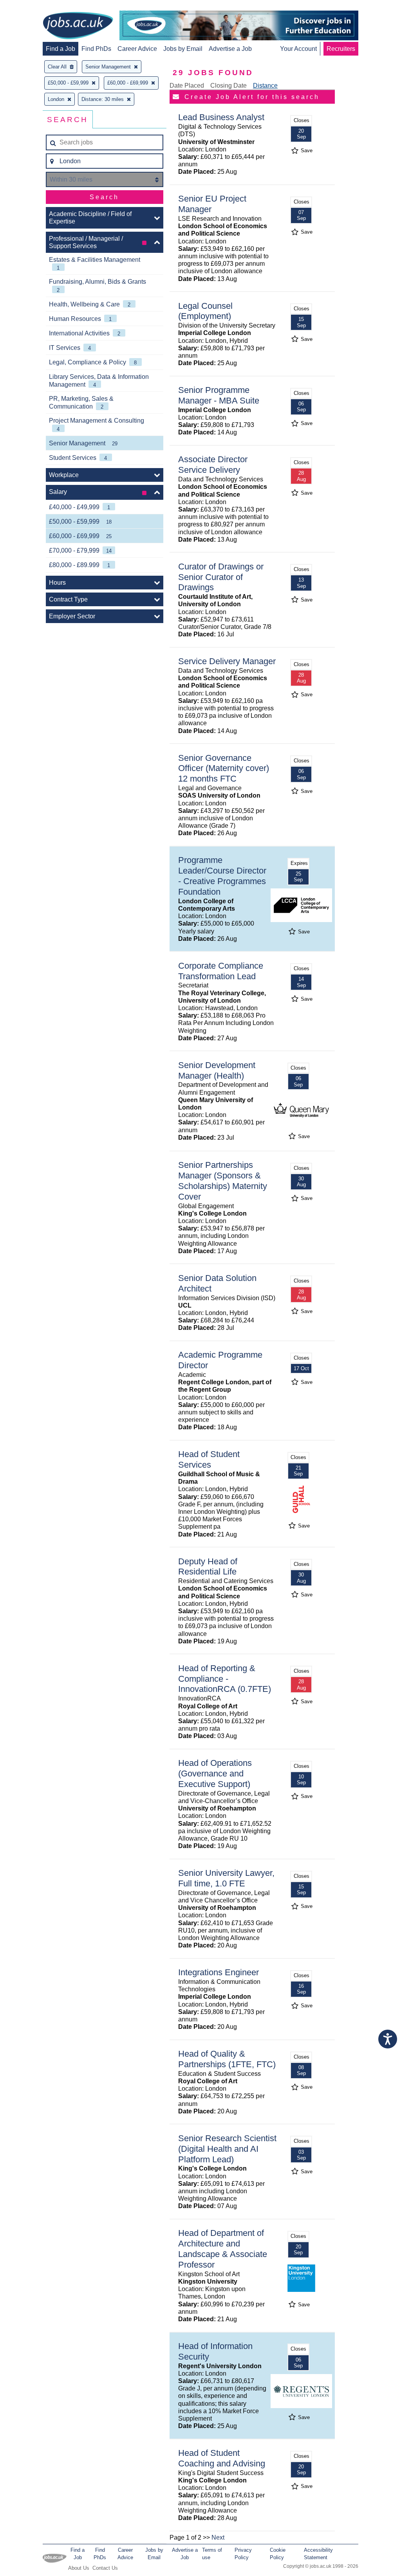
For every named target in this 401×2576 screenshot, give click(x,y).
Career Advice (137, 49)
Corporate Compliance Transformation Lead (221, 971)
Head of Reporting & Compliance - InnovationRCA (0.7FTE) (225, 1679)
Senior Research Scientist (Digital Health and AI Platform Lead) (227, 2149)
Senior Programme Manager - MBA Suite (219, 395)
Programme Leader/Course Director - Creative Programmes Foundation (222, 876)
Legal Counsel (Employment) (205, 311)
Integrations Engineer (219, 1972)
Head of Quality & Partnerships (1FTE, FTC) (227, 2059)
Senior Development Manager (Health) (217, 1070)
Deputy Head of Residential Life (208, 1567)
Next (218, 2537)
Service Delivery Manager (227, 661)
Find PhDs (96, 49)
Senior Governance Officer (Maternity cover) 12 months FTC (224, 768)
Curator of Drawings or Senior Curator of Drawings (221, 577)
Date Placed (187, 86)
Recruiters (341, 49)
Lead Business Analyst (221, 117)
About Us (79, 2568)
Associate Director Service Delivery (213, 465)
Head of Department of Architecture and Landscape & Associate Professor (223, 2249)
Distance (265, 86)
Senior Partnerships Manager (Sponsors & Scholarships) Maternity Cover (223, 1181)
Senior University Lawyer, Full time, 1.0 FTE (226, 1878)
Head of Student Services (209, 1459)
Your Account (298, 49)
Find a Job (61, 49)
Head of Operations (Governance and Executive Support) (215, 1773)
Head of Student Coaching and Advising (222, 2458)
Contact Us (105, 2568)
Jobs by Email (183, 49)
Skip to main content (31, 7)
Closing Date (228, 86)
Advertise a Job (230, 49)
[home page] (78, 26)
